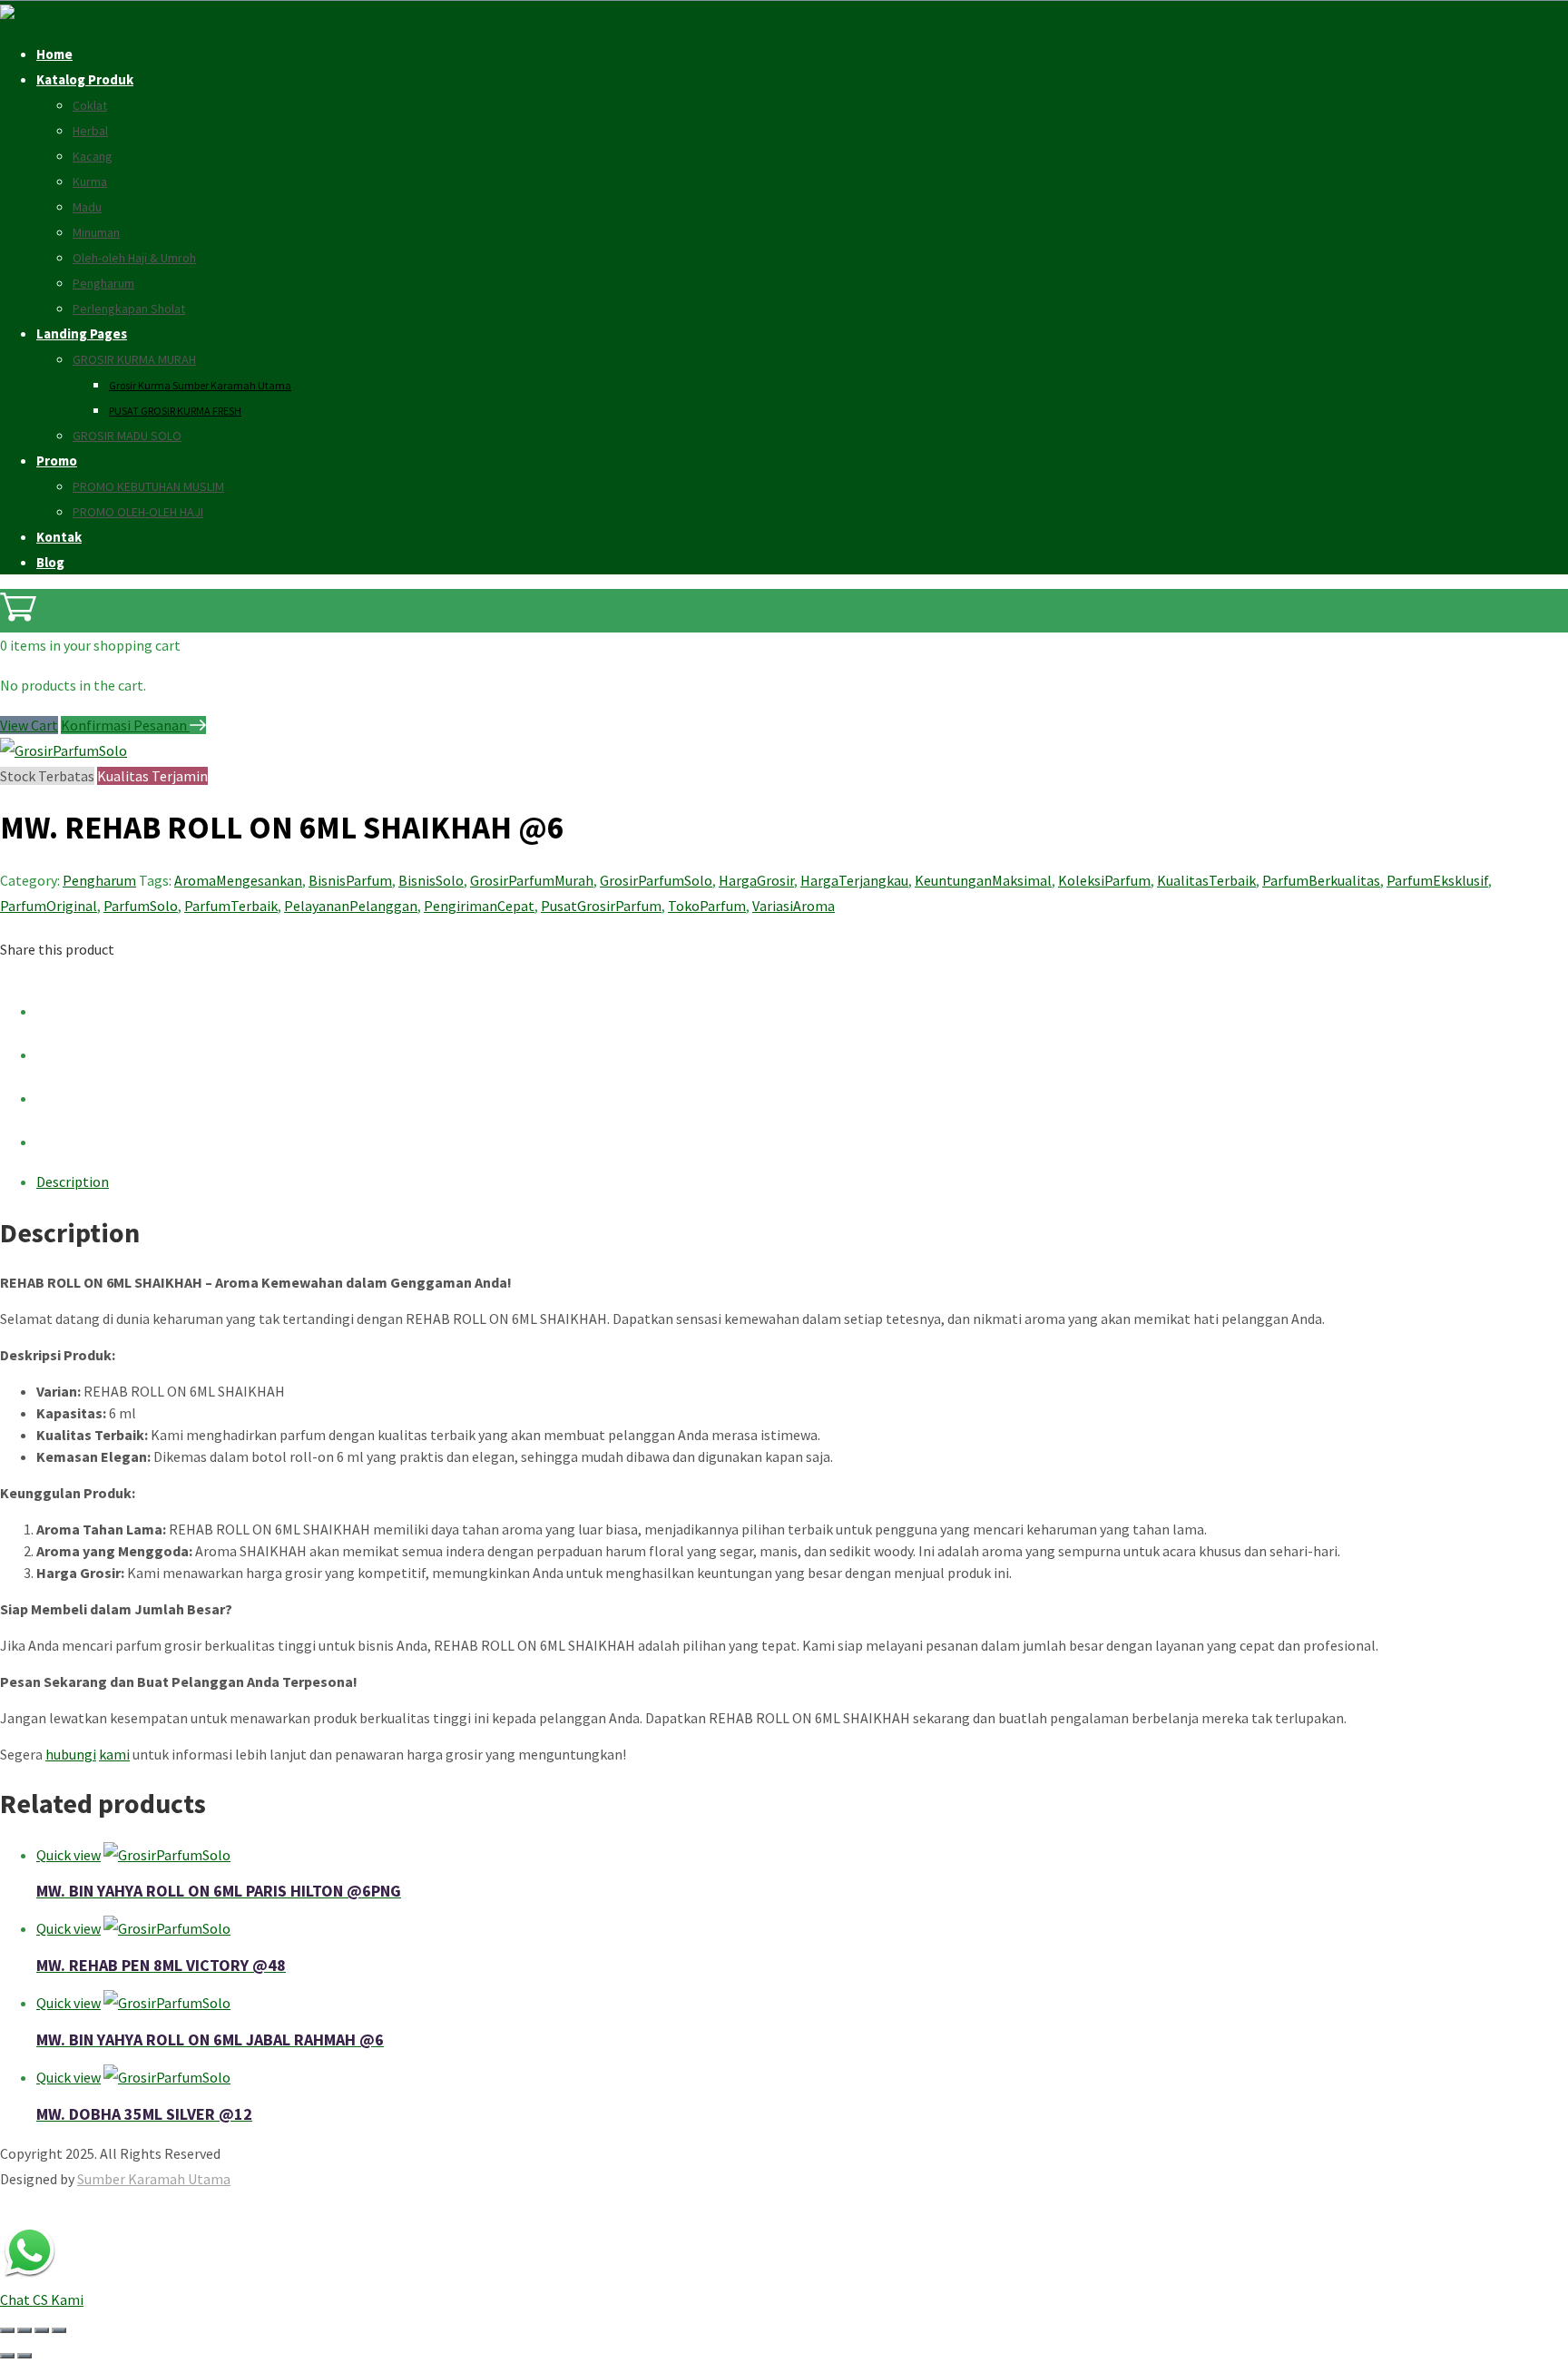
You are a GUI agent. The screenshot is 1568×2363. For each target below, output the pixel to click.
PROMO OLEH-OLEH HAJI (138, 512)
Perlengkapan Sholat (129, 309)
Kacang (93, 156)
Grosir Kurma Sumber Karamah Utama (200, 385)
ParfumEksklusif (1437, 880)
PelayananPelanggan (351, 906)
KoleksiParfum (1104, 880)
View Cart (29, 725)
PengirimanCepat (479, 906)
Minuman (96, 232)
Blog (50, 562)
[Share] (42, 2330)
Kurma (90, 181)
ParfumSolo (141, 906)
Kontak (59, 537)
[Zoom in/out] (7, 2330)
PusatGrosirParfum (601, 906)
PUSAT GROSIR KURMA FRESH (175, 411)
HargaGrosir (756, 880)
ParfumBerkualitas (1321, 880)
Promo (57, 461)
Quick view (69, 1855)
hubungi (71, 1754)
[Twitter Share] (54, 1054)
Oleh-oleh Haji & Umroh (134, 258)
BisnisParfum (350, 880)
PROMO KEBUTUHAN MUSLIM (148, 486)
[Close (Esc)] (59, 2330)
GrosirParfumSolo (656, 880)
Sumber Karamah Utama (154, 2179)
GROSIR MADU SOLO (127, 436)
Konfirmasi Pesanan (125, 725)
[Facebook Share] (54, 1011)
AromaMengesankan (238, 880)
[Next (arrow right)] (24, 2356)
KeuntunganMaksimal (983, 880)
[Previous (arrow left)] (7, 2356)
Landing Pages (82, 333)
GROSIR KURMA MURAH (134, 359)
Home (54, 54)
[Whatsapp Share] (54, 1142)
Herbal (90, 131)
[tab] (802, 1181)
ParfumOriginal (49, 906)
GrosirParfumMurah (532, 880)
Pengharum (103, 283)
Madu (87, 207)
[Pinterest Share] (54, 1098)
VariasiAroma (794, 906)
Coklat (90, 105)
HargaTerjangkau (854, 880)
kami (114, 1754)
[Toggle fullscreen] (24, 2330)
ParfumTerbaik (231, 906)
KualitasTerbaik (1206, 880)
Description (73, 1181)
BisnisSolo (431, 880)
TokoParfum (707, 906)
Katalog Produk (85, 79)
